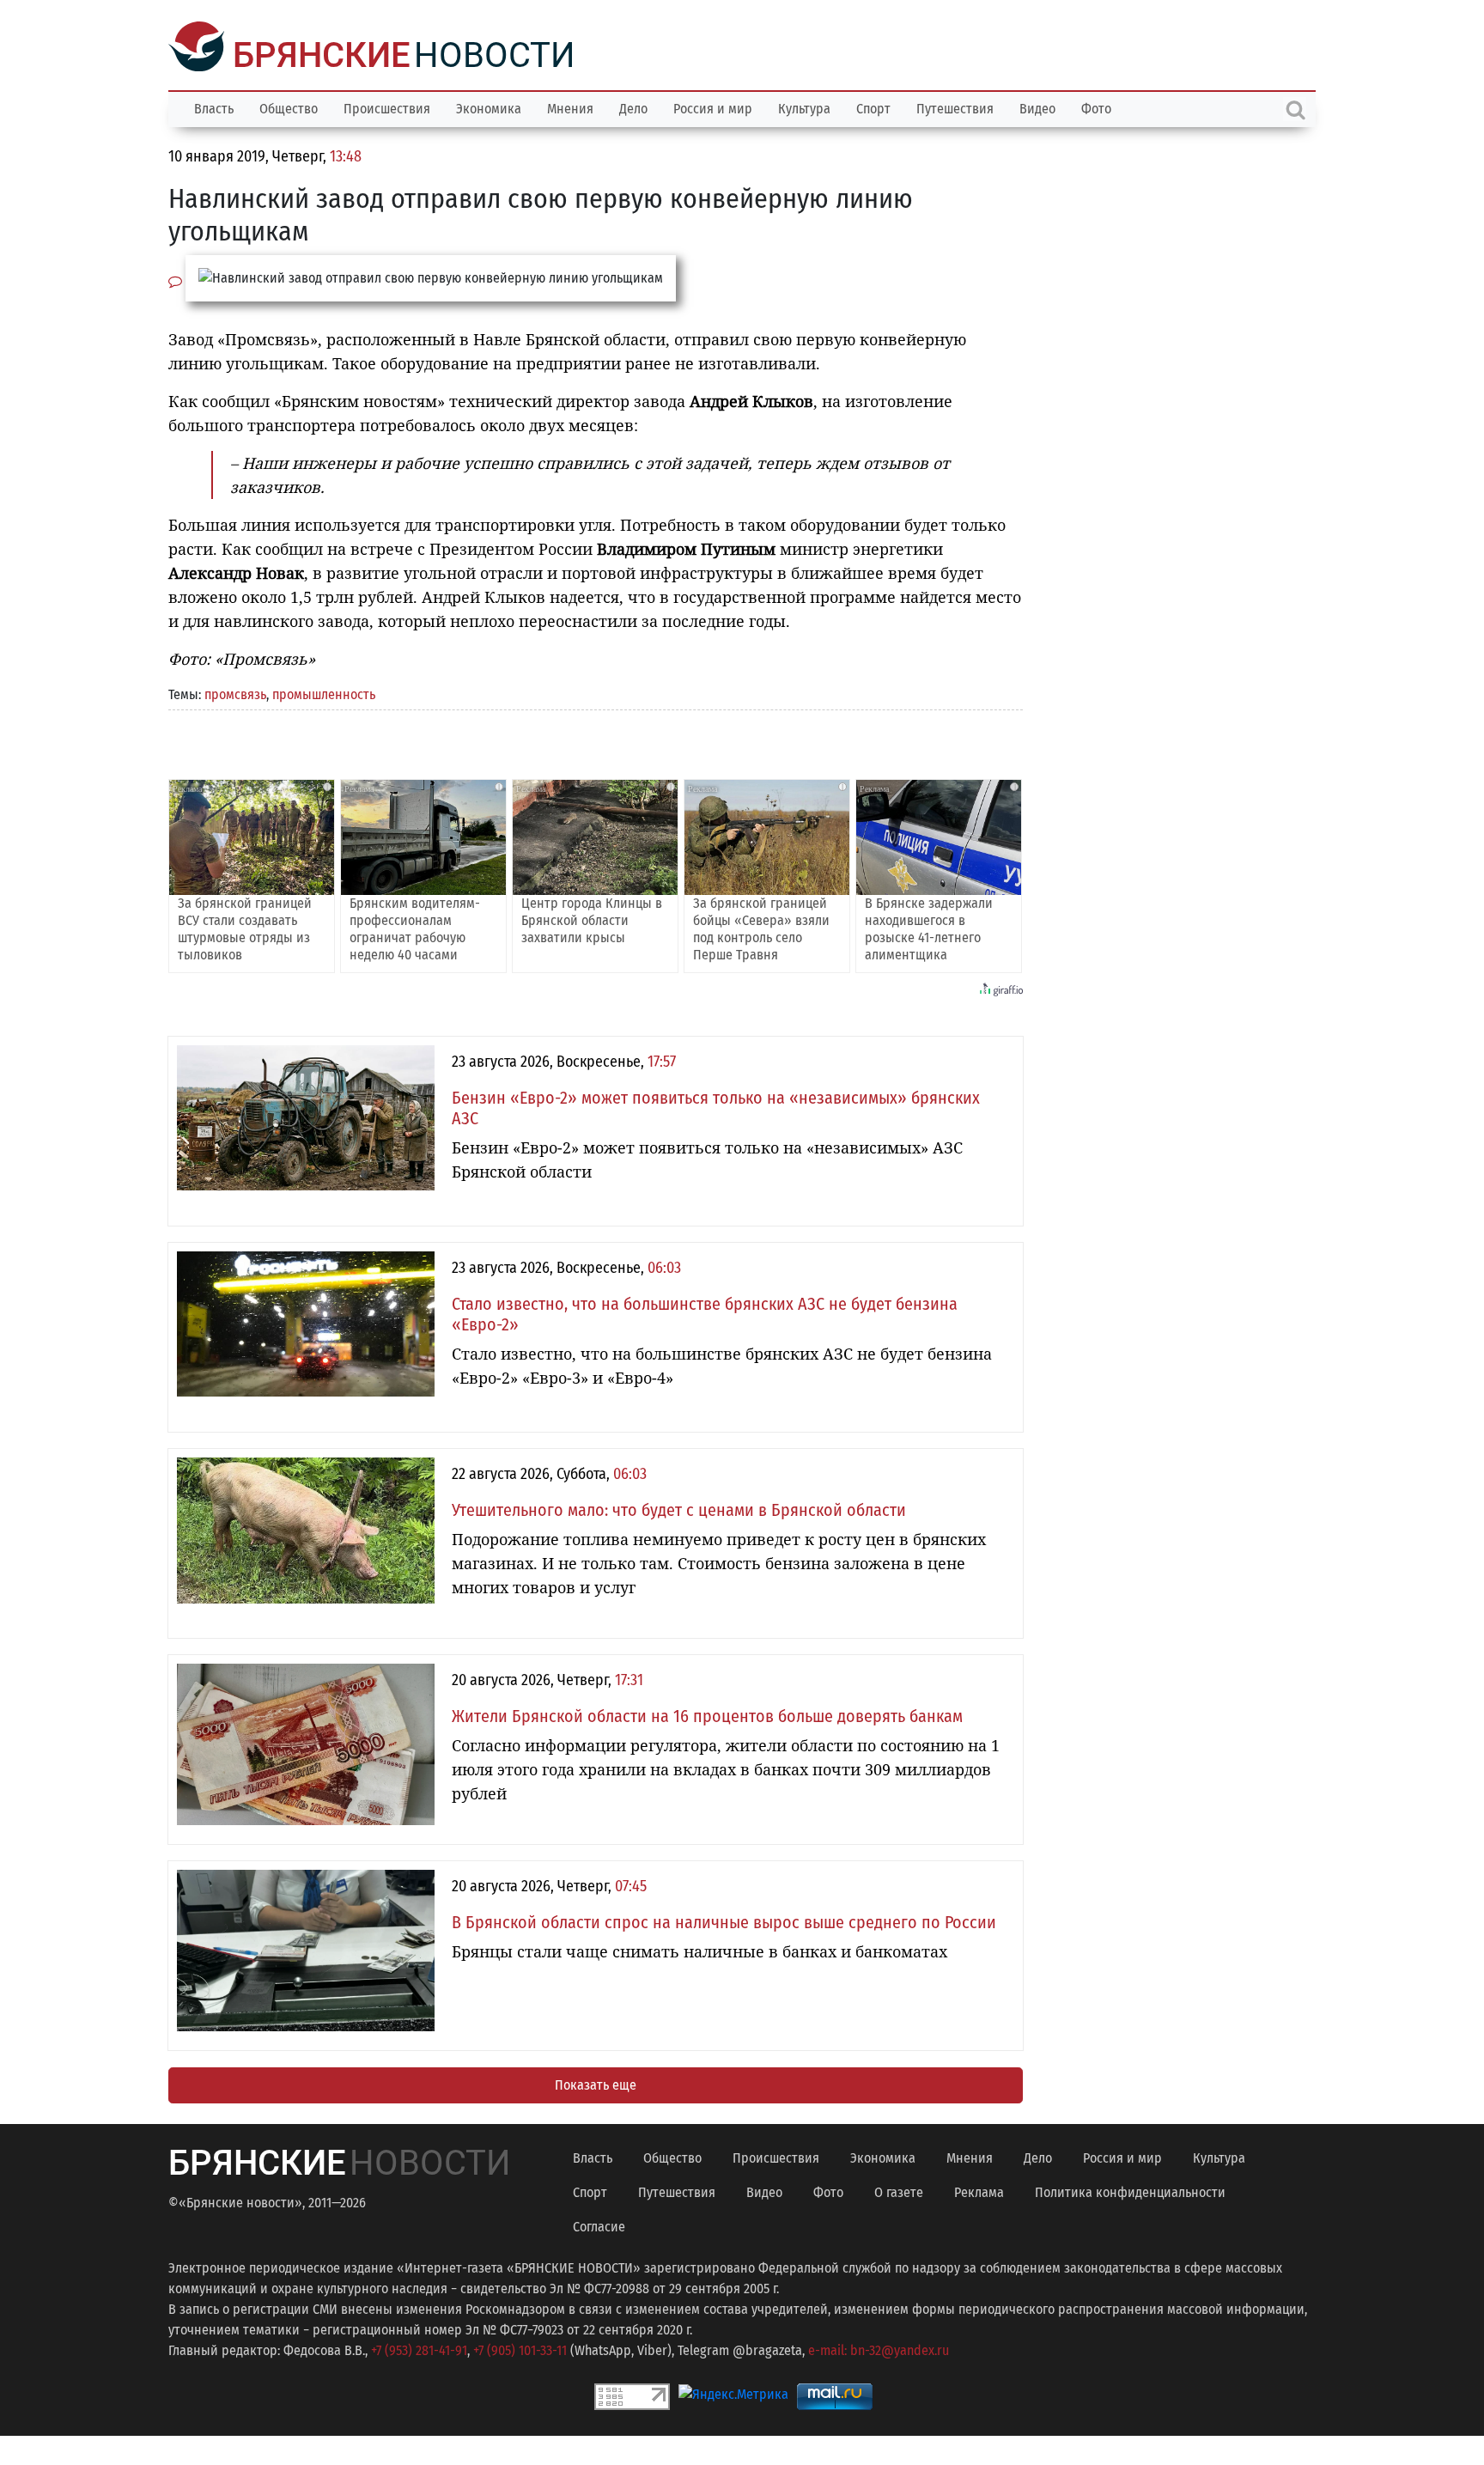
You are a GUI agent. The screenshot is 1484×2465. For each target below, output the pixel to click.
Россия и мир (713, 107)
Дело (633, 107)
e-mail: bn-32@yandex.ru (879, 2349)
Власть (214, 107)
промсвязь (235, 693)
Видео (1037, 107)
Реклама (979, 2191)
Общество (289, 107)
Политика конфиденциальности (1130, 2191)
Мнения (570, 107)
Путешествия (955, 107)
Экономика (489, 107)
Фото (1096, 107)
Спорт (873, 107)
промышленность (324, 693)
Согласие (599, 2225)
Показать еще (596, 2083)
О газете (899, 2191)
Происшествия (387, 107)
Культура (804, 107)
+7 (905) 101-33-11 (520, 2349)
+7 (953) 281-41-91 (419, 2349)
